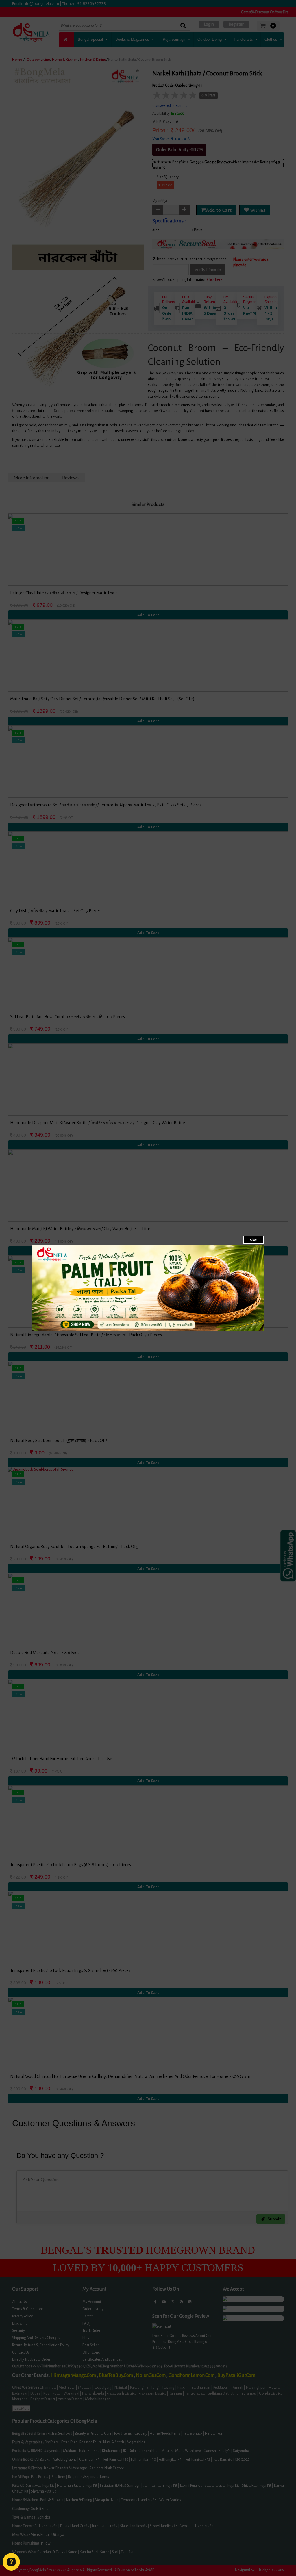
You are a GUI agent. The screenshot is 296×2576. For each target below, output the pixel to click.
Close (254, 1240)
